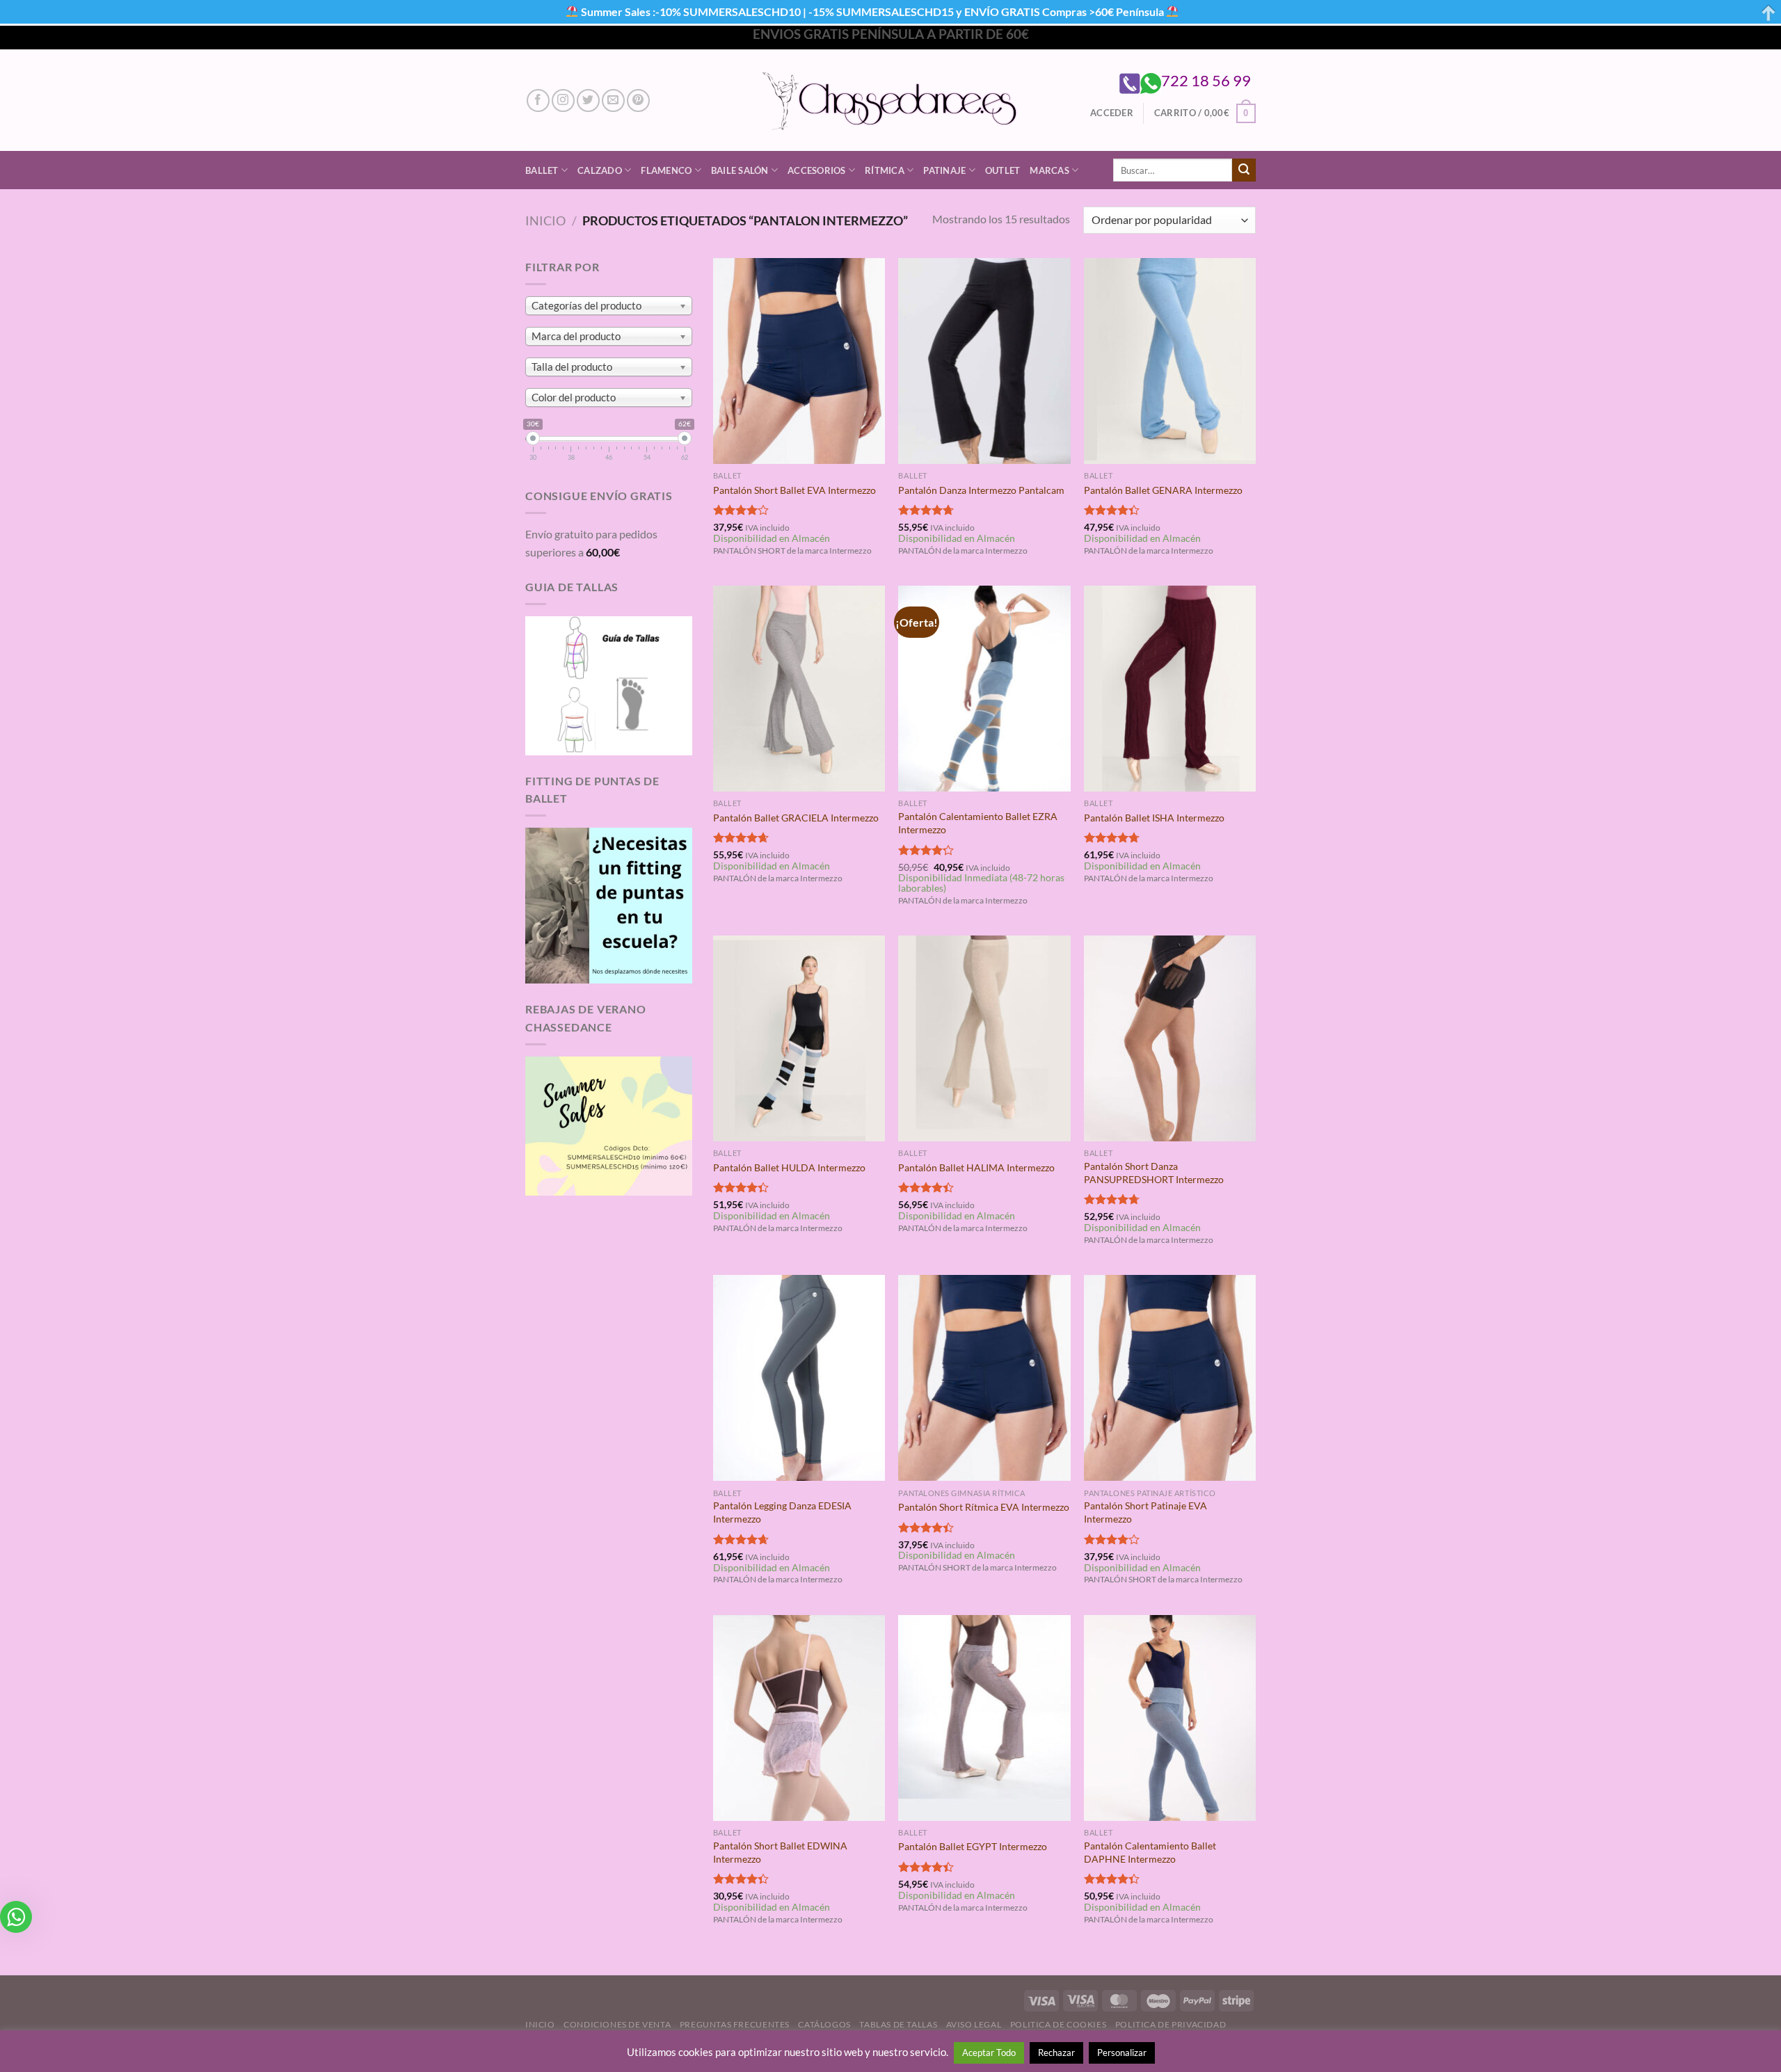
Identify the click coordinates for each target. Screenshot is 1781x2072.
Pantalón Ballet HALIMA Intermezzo (976, 1167)
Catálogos (824, 2024)
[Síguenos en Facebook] (538, 101)
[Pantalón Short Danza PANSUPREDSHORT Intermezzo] (1170, 1038)
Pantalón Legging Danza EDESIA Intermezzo (782, 1512)
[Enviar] (1244, 170)
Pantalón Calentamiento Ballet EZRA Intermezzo (978, 823)
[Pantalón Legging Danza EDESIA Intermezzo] (799, 1378)
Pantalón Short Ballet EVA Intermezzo (794, 490)
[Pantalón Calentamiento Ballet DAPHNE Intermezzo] (1170, 1718)
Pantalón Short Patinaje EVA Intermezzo (1145, 1512)
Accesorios (817, 170)
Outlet (1003, 170)
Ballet (542, 170)
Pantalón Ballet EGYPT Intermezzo (973, 1846)
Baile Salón (740, 170)
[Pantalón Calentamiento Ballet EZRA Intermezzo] (984, 689)
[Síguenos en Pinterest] (638, 101)
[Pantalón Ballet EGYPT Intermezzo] (984, 1718)
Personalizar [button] (1122, 2053)
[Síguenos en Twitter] (588, 101)
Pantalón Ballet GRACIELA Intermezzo (796, 818)
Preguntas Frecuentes (735, 2024)
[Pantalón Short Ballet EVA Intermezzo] (799, 361)
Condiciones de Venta (617, 2024)
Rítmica (885, 170)
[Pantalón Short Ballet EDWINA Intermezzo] (799, 1718)
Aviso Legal (974, 2024)
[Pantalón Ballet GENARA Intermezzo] (1170, 361)
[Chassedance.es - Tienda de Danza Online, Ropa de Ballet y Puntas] (891, 101)
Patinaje (944, 170)
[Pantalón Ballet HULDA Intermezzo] (799, 1038)
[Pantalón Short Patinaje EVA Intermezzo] (1170, 1378)
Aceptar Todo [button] (989, 2053)
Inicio (545, 220)
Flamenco (666, 170)
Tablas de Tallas (898, 2024)
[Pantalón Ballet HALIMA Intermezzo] (984, 1038)
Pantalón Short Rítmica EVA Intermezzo (984, 1507)
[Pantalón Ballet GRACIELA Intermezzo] (799, 689)
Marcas (1049, 170)
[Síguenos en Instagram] (563, 101)
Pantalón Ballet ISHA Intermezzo (1154, 818)
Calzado (600, 170)
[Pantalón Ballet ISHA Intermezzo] (1170, 689)
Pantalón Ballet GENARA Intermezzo (1163, 490)
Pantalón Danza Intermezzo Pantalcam (981, 490)
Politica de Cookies (1059, 2024)
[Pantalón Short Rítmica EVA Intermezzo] (984, 1378)
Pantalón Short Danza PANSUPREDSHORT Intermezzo (1154, 1173)
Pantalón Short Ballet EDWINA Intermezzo (780, 1852)
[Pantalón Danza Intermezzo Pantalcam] (984, 361)
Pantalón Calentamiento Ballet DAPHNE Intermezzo (1150, 1852)
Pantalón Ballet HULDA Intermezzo (789, 1167)
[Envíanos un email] (613, 101)
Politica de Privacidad (1171, 2024)
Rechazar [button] (1056, 2053)
